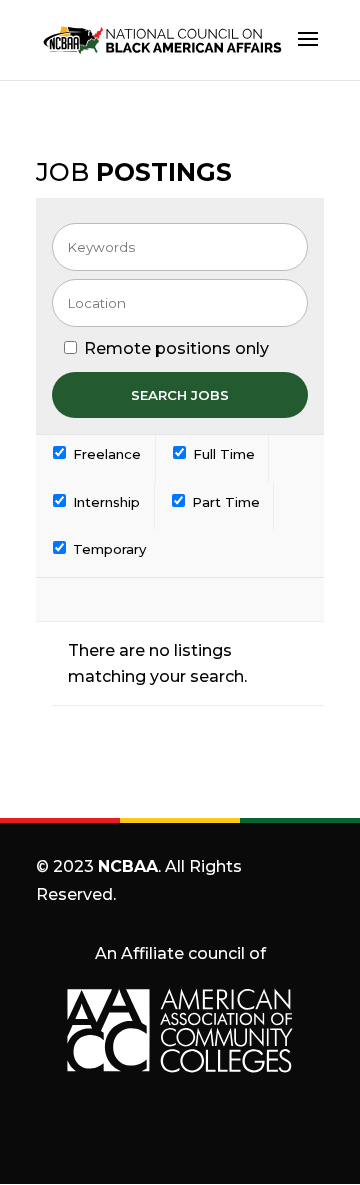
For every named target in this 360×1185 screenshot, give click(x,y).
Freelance (105, 454)
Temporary (107, 549)
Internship (104, 502)
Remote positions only (176, 348)
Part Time (224, 502)
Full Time (222, 454)
